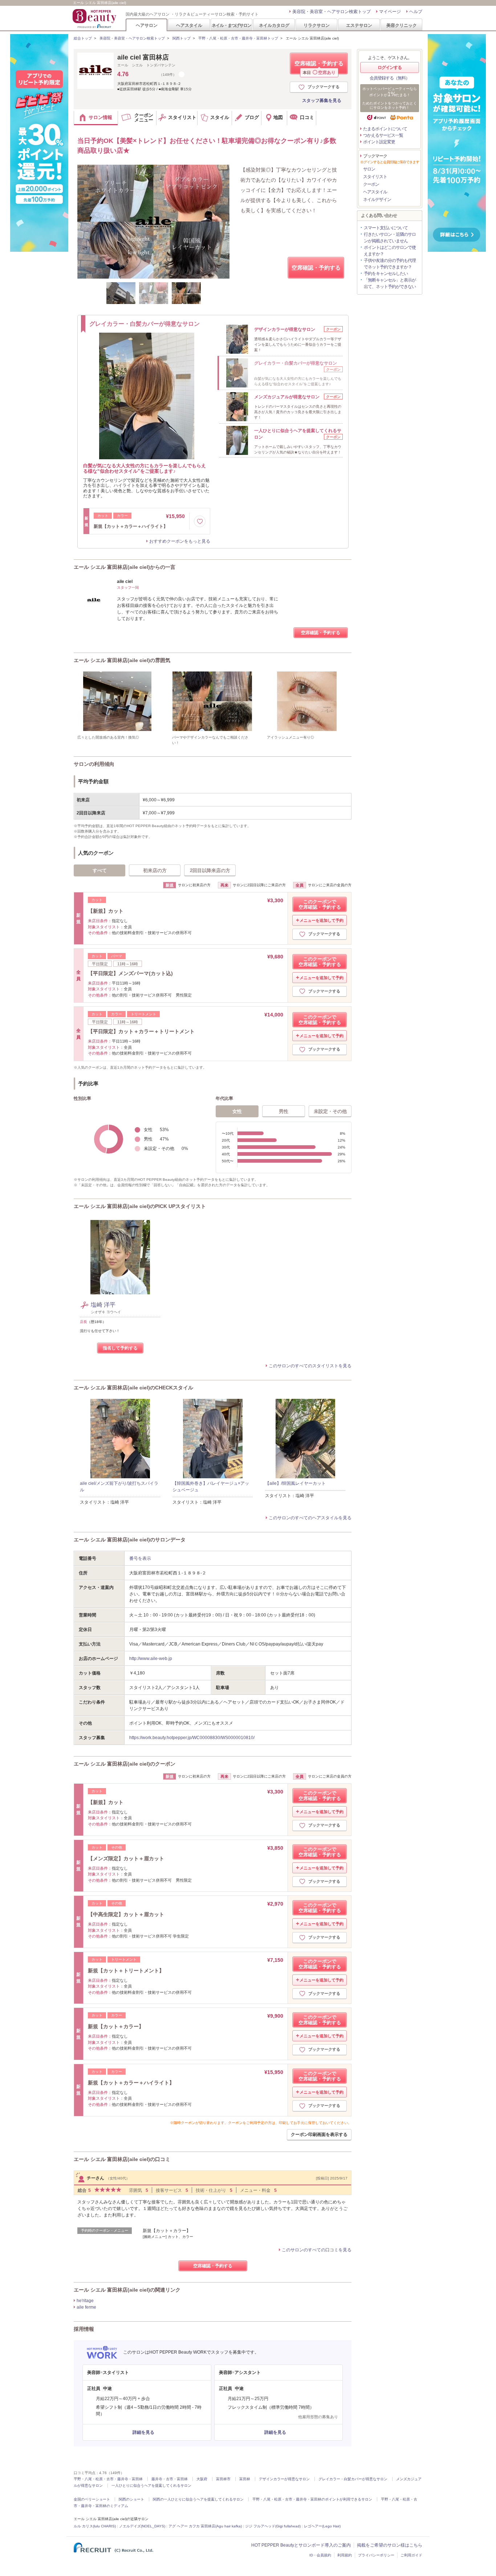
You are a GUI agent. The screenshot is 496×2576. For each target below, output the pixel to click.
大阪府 (202, 2479)
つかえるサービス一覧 (383, 135)
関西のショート (131, 2499)
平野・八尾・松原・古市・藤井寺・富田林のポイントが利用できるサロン (312, 2499)
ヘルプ (416, 12)
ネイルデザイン (377, 200)
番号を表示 (140, 1558)
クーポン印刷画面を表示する (319, 2135)
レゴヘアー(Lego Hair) (322, 2526)
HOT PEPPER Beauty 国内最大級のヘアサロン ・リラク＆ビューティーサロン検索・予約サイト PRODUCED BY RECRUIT (95, 19)
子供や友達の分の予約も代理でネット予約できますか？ (390, 264)
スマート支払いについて (386, 228)
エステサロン (359, 25)
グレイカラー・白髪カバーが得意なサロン (353, 2479)
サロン (369, 169)
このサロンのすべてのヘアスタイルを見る (310, 1518)
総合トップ (83, 38)
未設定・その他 (330, 1111)
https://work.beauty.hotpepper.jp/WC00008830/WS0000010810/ (192, 1738)
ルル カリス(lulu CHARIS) (95, 2526)
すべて (100, 870)
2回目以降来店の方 (210, 870)
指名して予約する (120, 1348)
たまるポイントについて (385, 129)
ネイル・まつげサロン (231, 25)
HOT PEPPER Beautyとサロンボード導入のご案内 (301, 2545)
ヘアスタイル (189, 25)
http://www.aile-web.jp (151, 1659)
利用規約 (345, 2555)
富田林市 (223, 2479)
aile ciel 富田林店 (143, 57)
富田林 (245, 2479)
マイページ (390, 12)
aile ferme (86, 2307)
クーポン (371, 184)
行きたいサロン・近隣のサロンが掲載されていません (390, 238)
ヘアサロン (147, 25)
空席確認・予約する (319, 67)
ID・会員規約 (320, 2555)
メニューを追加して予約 (322, 920)
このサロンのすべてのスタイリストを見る (310, 1366)
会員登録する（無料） (390, 78)
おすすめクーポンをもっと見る (180, 541)
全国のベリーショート (92, 2499)
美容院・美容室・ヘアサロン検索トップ (332, 12)
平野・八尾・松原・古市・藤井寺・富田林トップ (238, 38)
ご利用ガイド (411, 2555)
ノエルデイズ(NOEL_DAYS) (142, 2526)
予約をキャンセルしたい (386, 274)
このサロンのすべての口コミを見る (317, 2250)
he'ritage (85, 2301)
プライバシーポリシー (376, 2555)
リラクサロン (317, 25)
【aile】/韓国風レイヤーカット (295, 1483)
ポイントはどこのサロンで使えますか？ (390, 251)
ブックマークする (324, 87)
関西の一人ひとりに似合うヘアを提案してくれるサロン (198, 2499)
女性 (237, 1111)
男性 (284, 1111)
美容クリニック (402, 25)
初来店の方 (155, 870)
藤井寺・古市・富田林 (170, 2479)
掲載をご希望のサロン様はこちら (390, 2545)
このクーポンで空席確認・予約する (320, 904)
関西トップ (182, 38)
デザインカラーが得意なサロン (284, 2479)
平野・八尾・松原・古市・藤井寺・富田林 (108, 2479)
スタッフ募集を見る (322, 100)
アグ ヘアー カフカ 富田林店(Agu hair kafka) (205, 2526)
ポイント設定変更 (379, 142)
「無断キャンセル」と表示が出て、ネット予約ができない (390, 283)
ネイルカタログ (274, 25)
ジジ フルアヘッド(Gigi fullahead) (273, 2526)
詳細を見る (143, 2432)
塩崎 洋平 (103, 1305)
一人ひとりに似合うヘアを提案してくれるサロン (151, 2485)
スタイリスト (375, 177)
